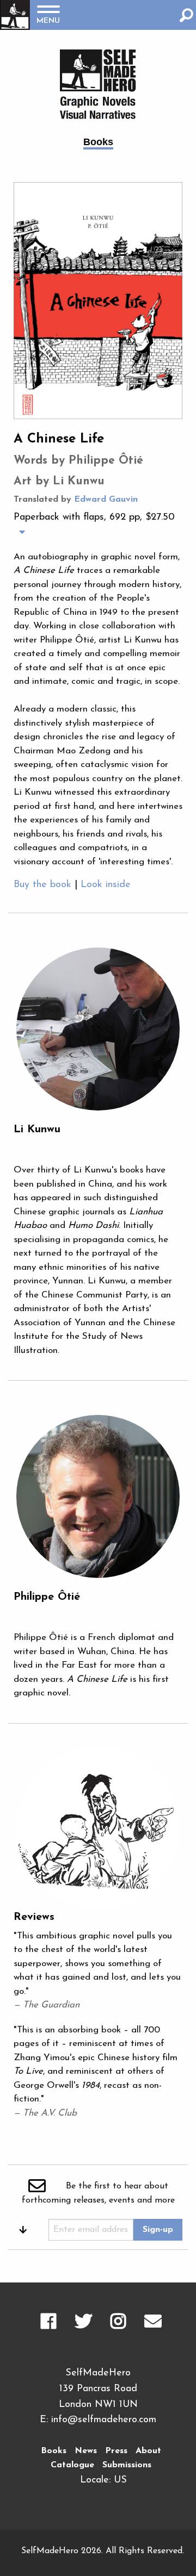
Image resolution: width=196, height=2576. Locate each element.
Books (54, 2451)
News (86, 2451)
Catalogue (72, 2465)
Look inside (106, 885)
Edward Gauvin (106, 500)
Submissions (127, 2465)
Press (116, 2451)
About (148, 2451)
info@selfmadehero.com (104, 2420)
